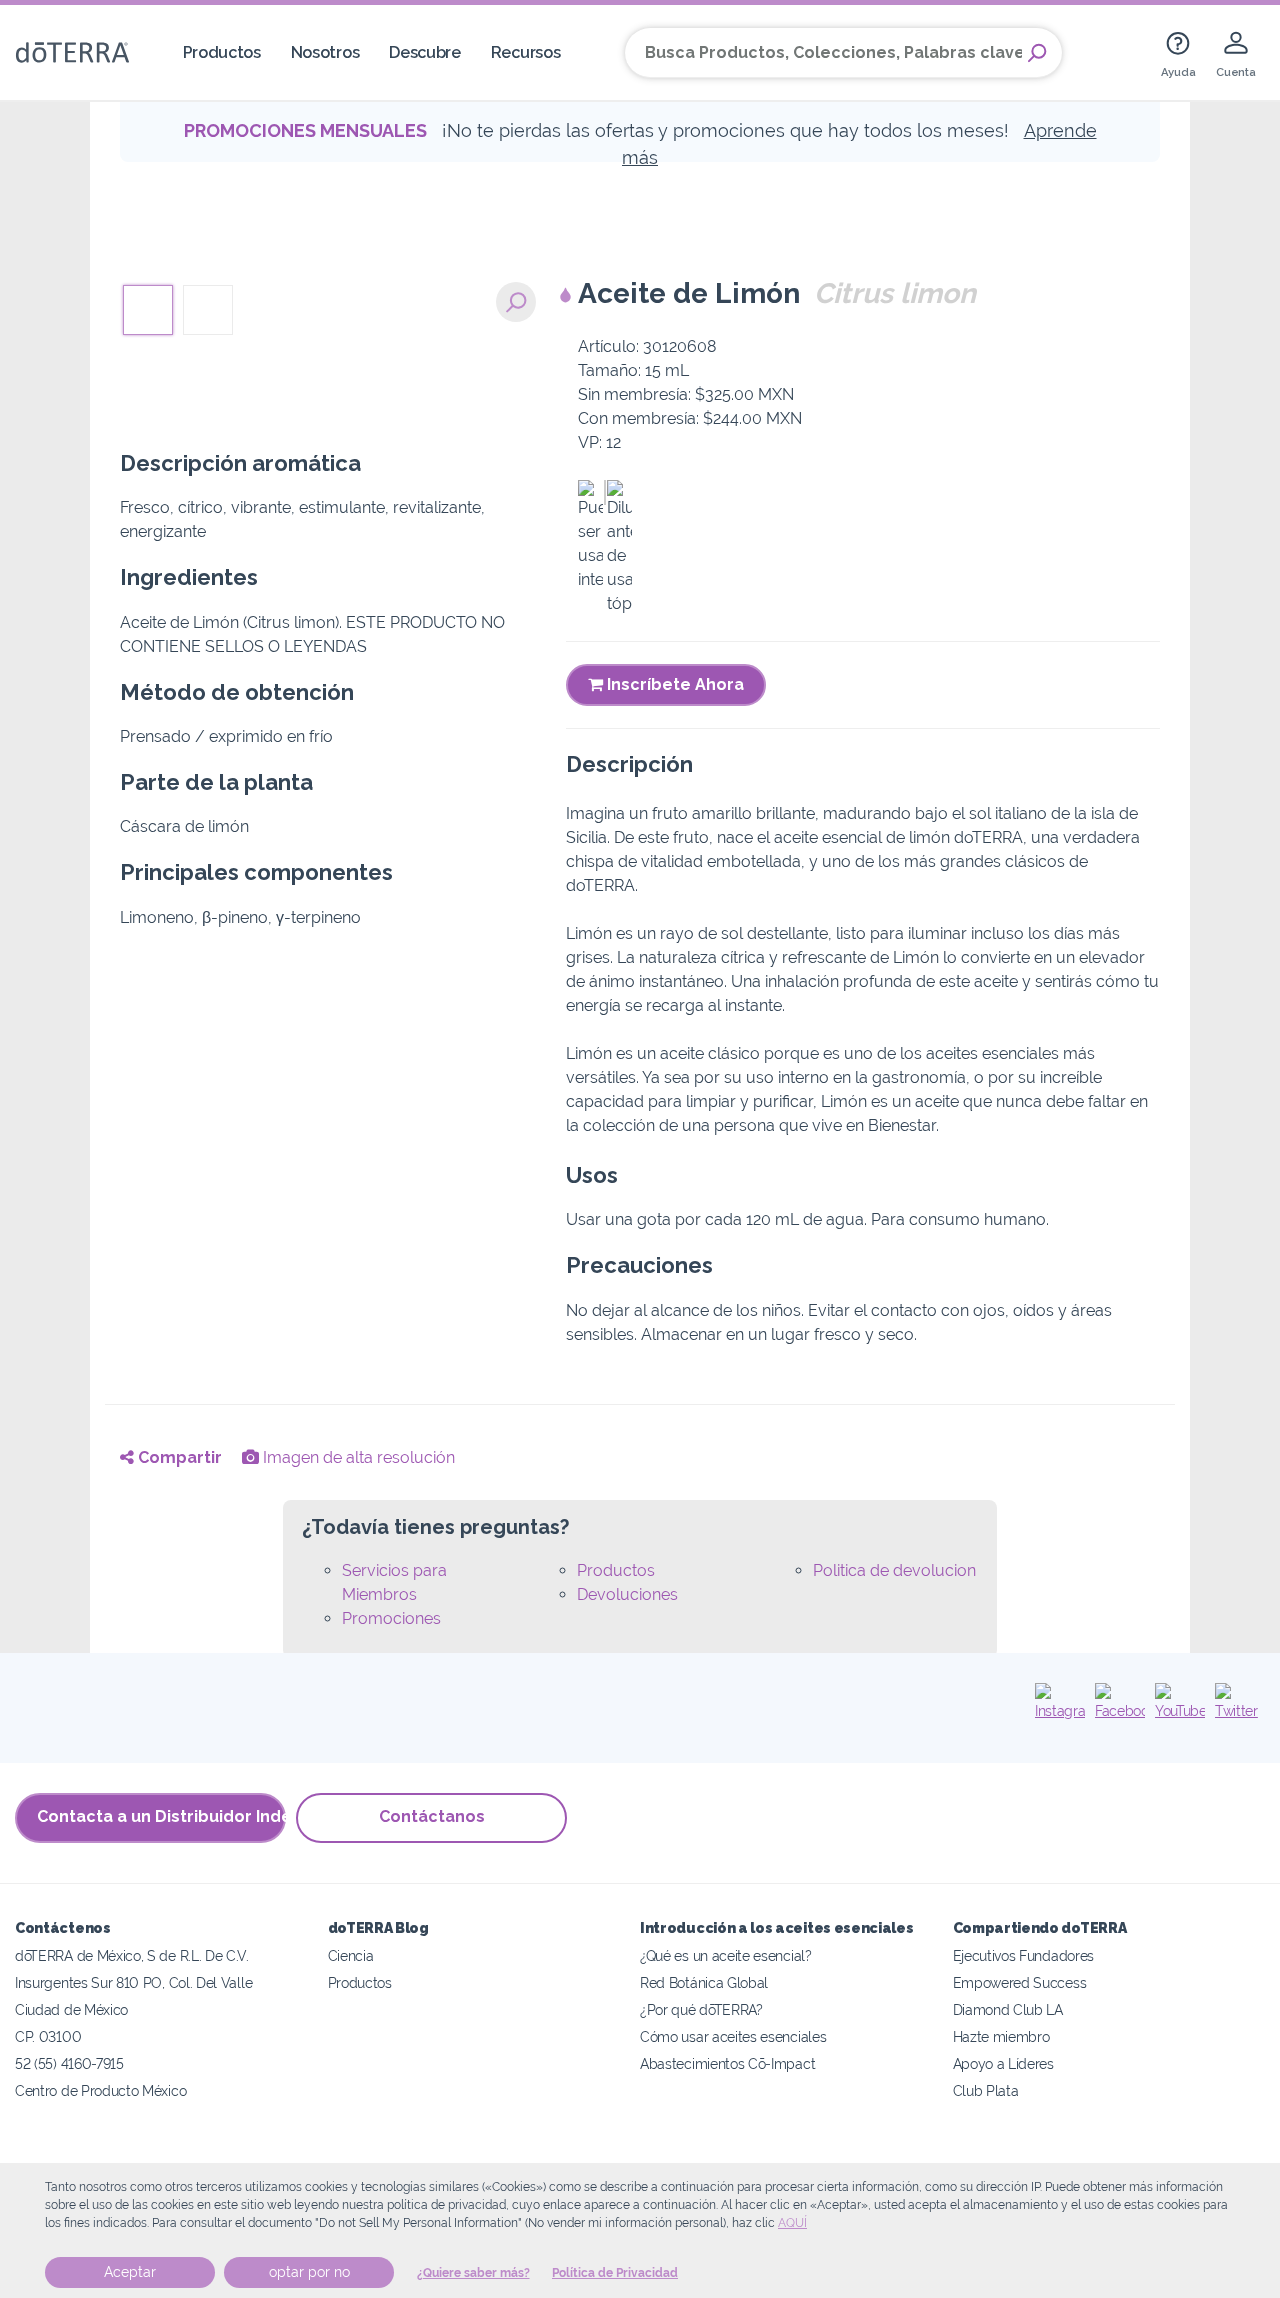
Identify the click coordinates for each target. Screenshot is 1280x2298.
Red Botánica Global (704, 1982)
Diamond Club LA (1008, 2009)
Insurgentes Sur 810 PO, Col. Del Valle (133, 1982)
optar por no (309, 2272)
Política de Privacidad (615, 2273)
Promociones (391, 1618)
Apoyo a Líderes (1003, 2063)
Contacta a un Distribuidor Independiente (161, 1816)
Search (1037, 53)
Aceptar (130, 2272)
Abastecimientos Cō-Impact (727, 2063)
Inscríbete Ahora (673, 684)
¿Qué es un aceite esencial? (726, 1955)
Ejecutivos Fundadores (1024, 1955)
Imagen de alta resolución (357, 1457)
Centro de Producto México (100, 2090)
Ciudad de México (71, 2009)
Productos (222, 52)
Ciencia (351, 1955)
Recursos (526, 52)
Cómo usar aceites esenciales (733, 2036)
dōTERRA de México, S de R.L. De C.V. (132, 1955)
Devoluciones (627, 1594)
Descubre (425, 52)
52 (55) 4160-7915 (69, 2063)
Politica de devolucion (894, 1570)
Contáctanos (432, 1816)
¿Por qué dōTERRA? (701, 2009)
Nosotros (325, 52)
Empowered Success (1020, 1982)
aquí (792, 2223)
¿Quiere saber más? (473, 2273)
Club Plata (986, 2090)
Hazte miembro (1001, 2036)
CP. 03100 (48, 2036)
